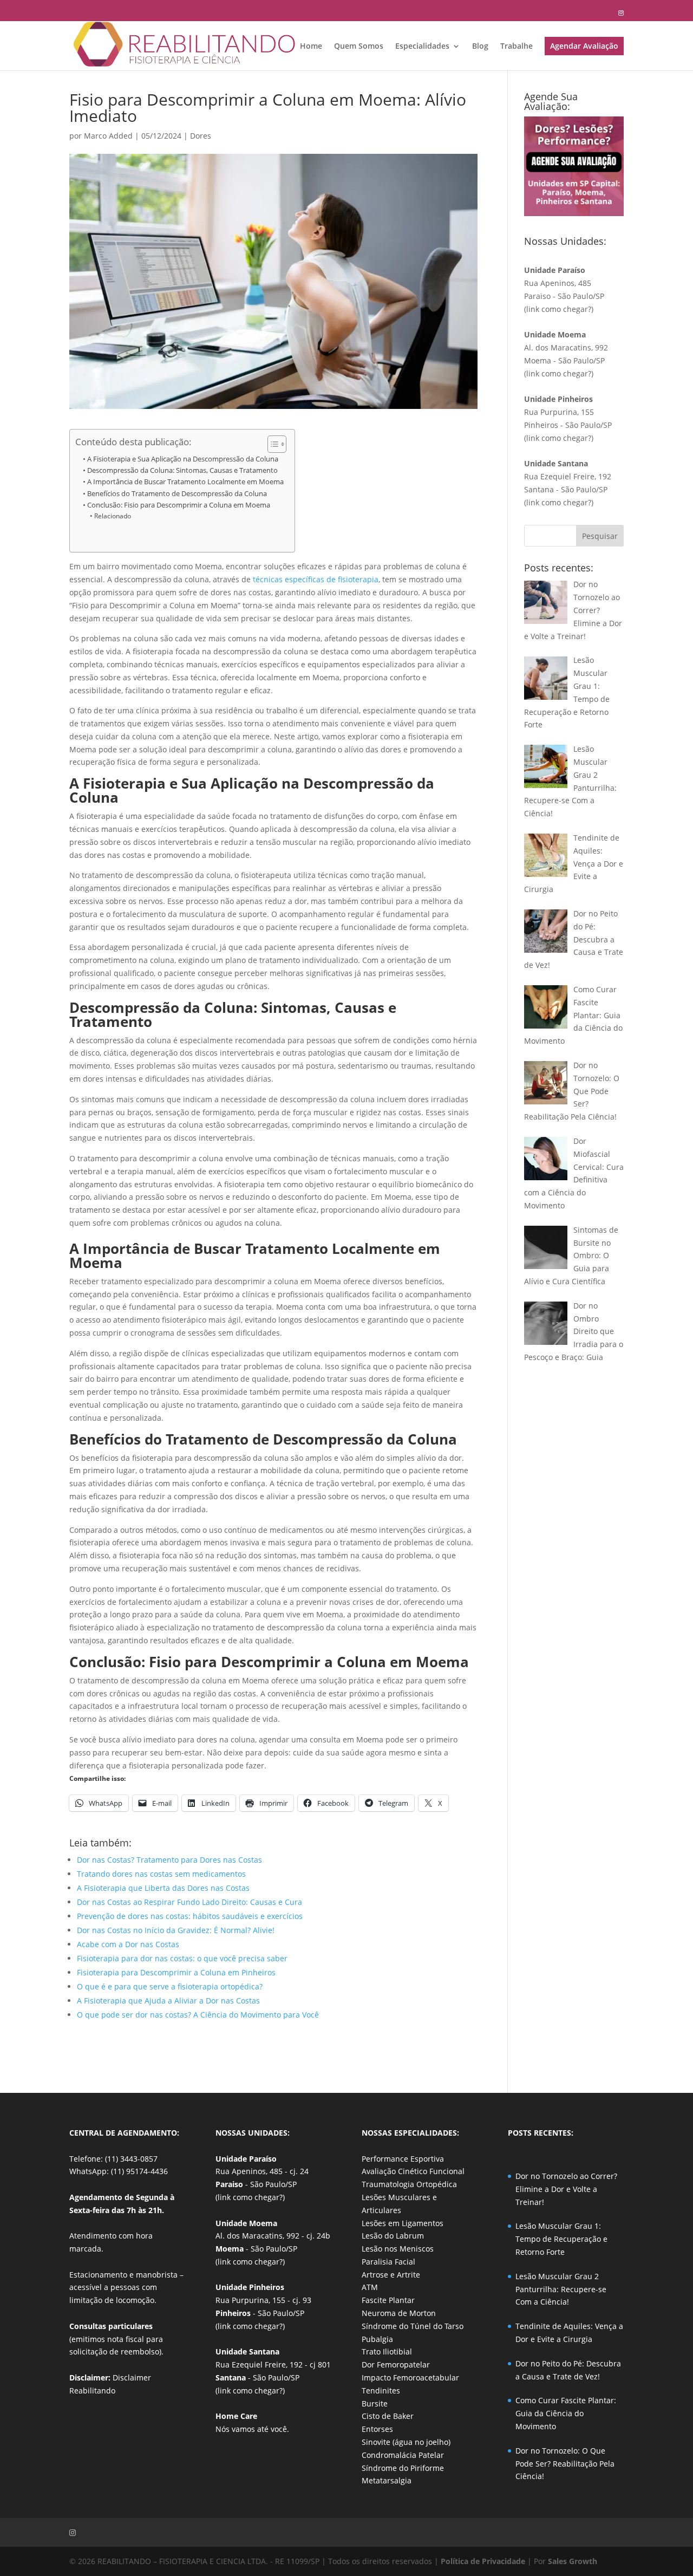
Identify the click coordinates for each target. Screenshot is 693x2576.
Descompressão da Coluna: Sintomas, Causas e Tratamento (182, 470)
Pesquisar (600, 536)
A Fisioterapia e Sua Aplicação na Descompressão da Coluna (183, 459)
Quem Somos (359, 47)
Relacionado (112, 516)
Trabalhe (517, 47)
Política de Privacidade (483, 2561)
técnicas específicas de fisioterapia (316, 579)
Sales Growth (573, 2561)
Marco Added (108, 136)
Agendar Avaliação (584, 46)
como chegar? (566, 309)
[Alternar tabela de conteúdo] (272, 444)
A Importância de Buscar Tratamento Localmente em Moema (185, 482)
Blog (480, 47)
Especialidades (422, 47)
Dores (201, 136)
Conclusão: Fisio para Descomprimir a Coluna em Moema (179, 505)
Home (311, 47)
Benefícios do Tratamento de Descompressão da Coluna (177, 494)
